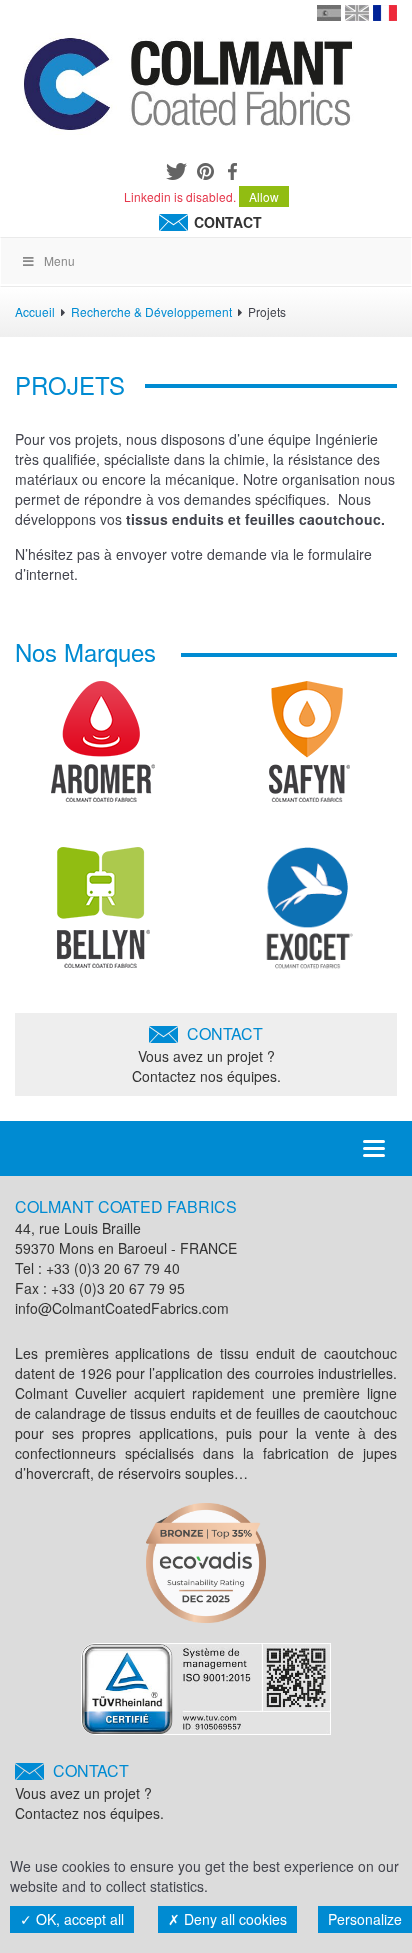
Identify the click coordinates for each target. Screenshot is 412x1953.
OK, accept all (78, 1919)
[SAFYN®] (309, 749)
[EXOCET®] (309, 915)
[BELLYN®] (103, 915)
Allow (264, 196)
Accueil (35, 311)
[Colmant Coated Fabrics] (187, 88)
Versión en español (329, 13)
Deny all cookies (233, 1919)
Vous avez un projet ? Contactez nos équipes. (206, 1054)
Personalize (365, 1919)
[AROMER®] (103, 749)
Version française (385, 13)
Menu (59, 260)
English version (357, 13)
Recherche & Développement (151, 311)
